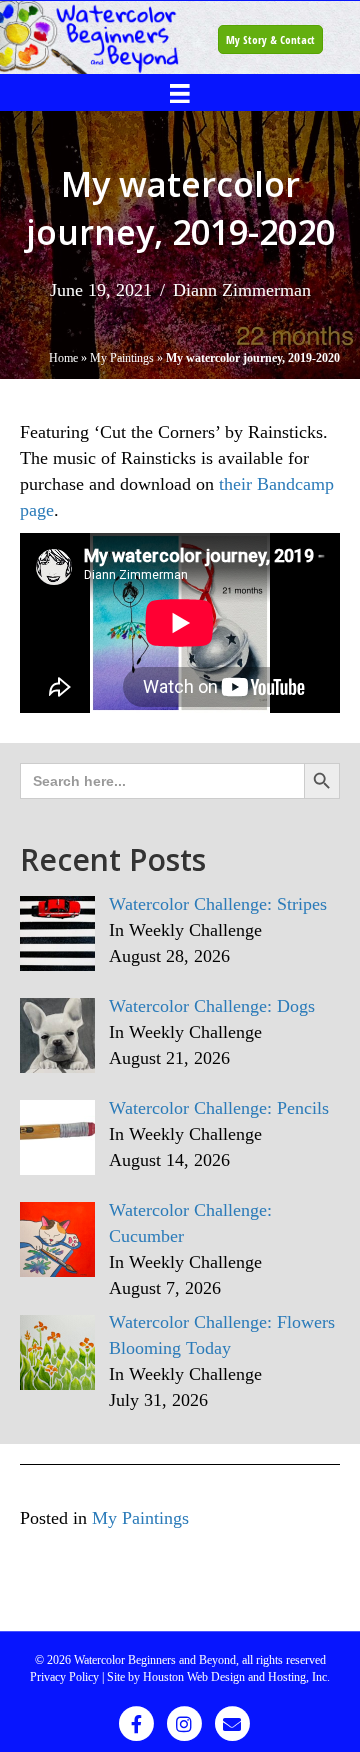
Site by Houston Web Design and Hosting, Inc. (218, 1677)
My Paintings (122, 358)
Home (63, 358)
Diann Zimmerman (242, 290)
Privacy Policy (64, 1677)
